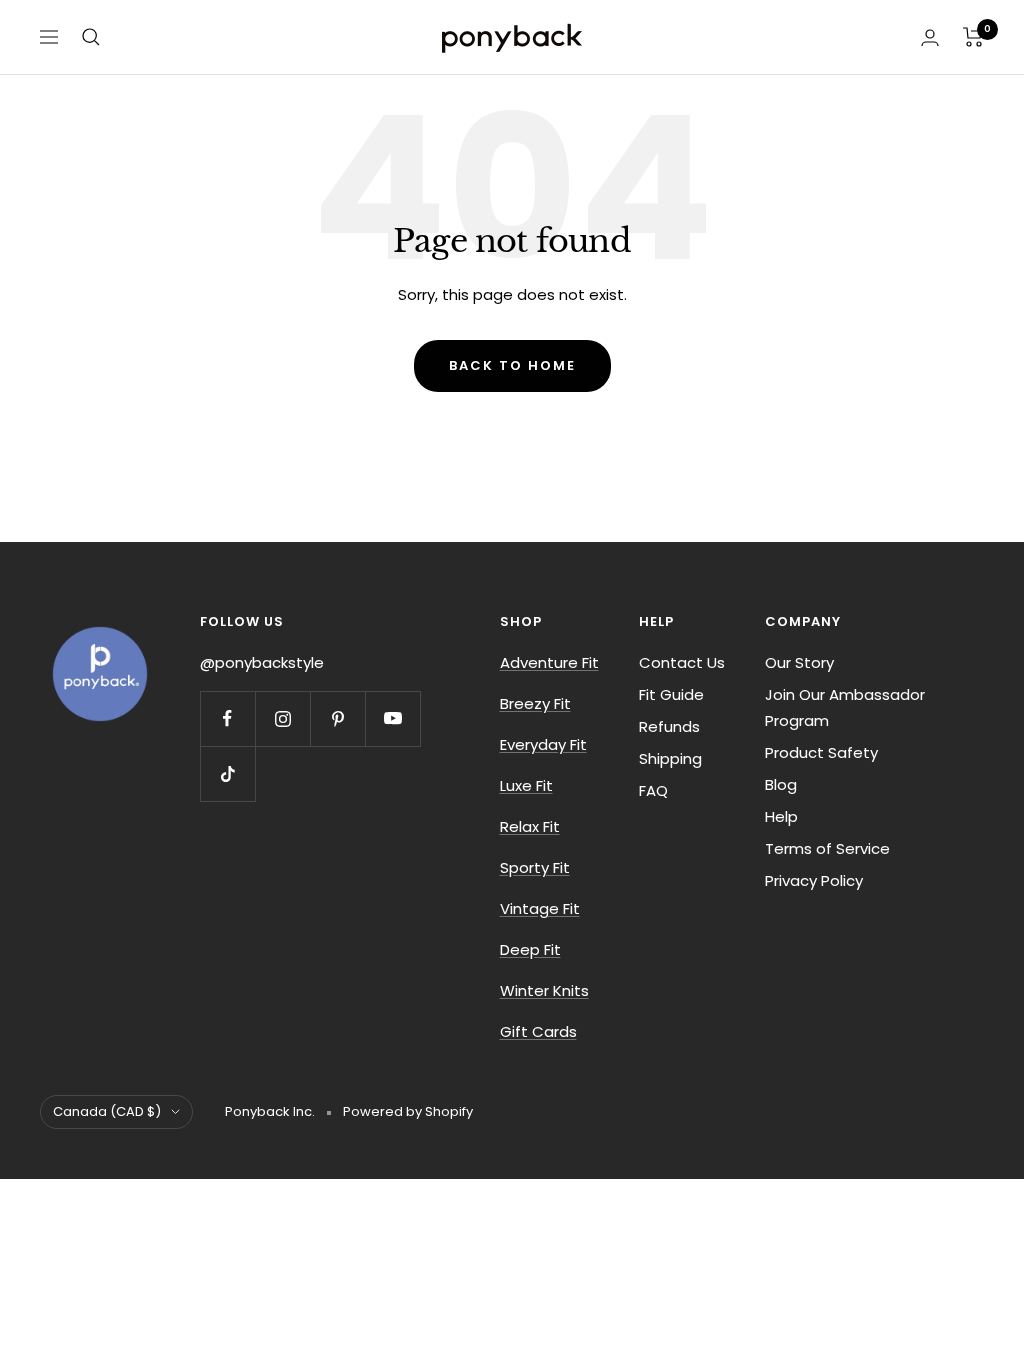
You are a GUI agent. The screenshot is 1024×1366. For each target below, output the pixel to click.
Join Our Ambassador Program (845, 707)
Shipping (670, 758)
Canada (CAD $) (107, 1111)
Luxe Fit (526, 785)
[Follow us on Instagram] (282, 718)
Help (781, 816)
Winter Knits (544, 990)
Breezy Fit (535, 703)
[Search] (91, 37)
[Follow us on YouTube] (392, 718)
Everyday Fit (543, 744)
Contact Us (682, 662)
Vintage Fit (540, 908)
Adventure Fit (549, 662)
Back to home (512, 365)
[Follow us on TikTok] (227, 773)
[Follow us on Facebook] (227, 718)
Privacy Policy (814, 880)
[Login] (930, 37)
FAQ (653, 790)
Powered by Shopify (408, 1111)
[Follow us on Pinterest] (337, 718)
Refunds (669, 726)
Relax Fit (530, 826)
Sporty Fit (535, 867)
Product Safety (821, 752)
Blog (781, 784)
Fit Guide (671, 694)
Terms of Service (827, 848)
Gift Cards (538, 1031)
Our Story (799, 662)
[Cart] (973, 37)
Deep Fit (530, 949)
